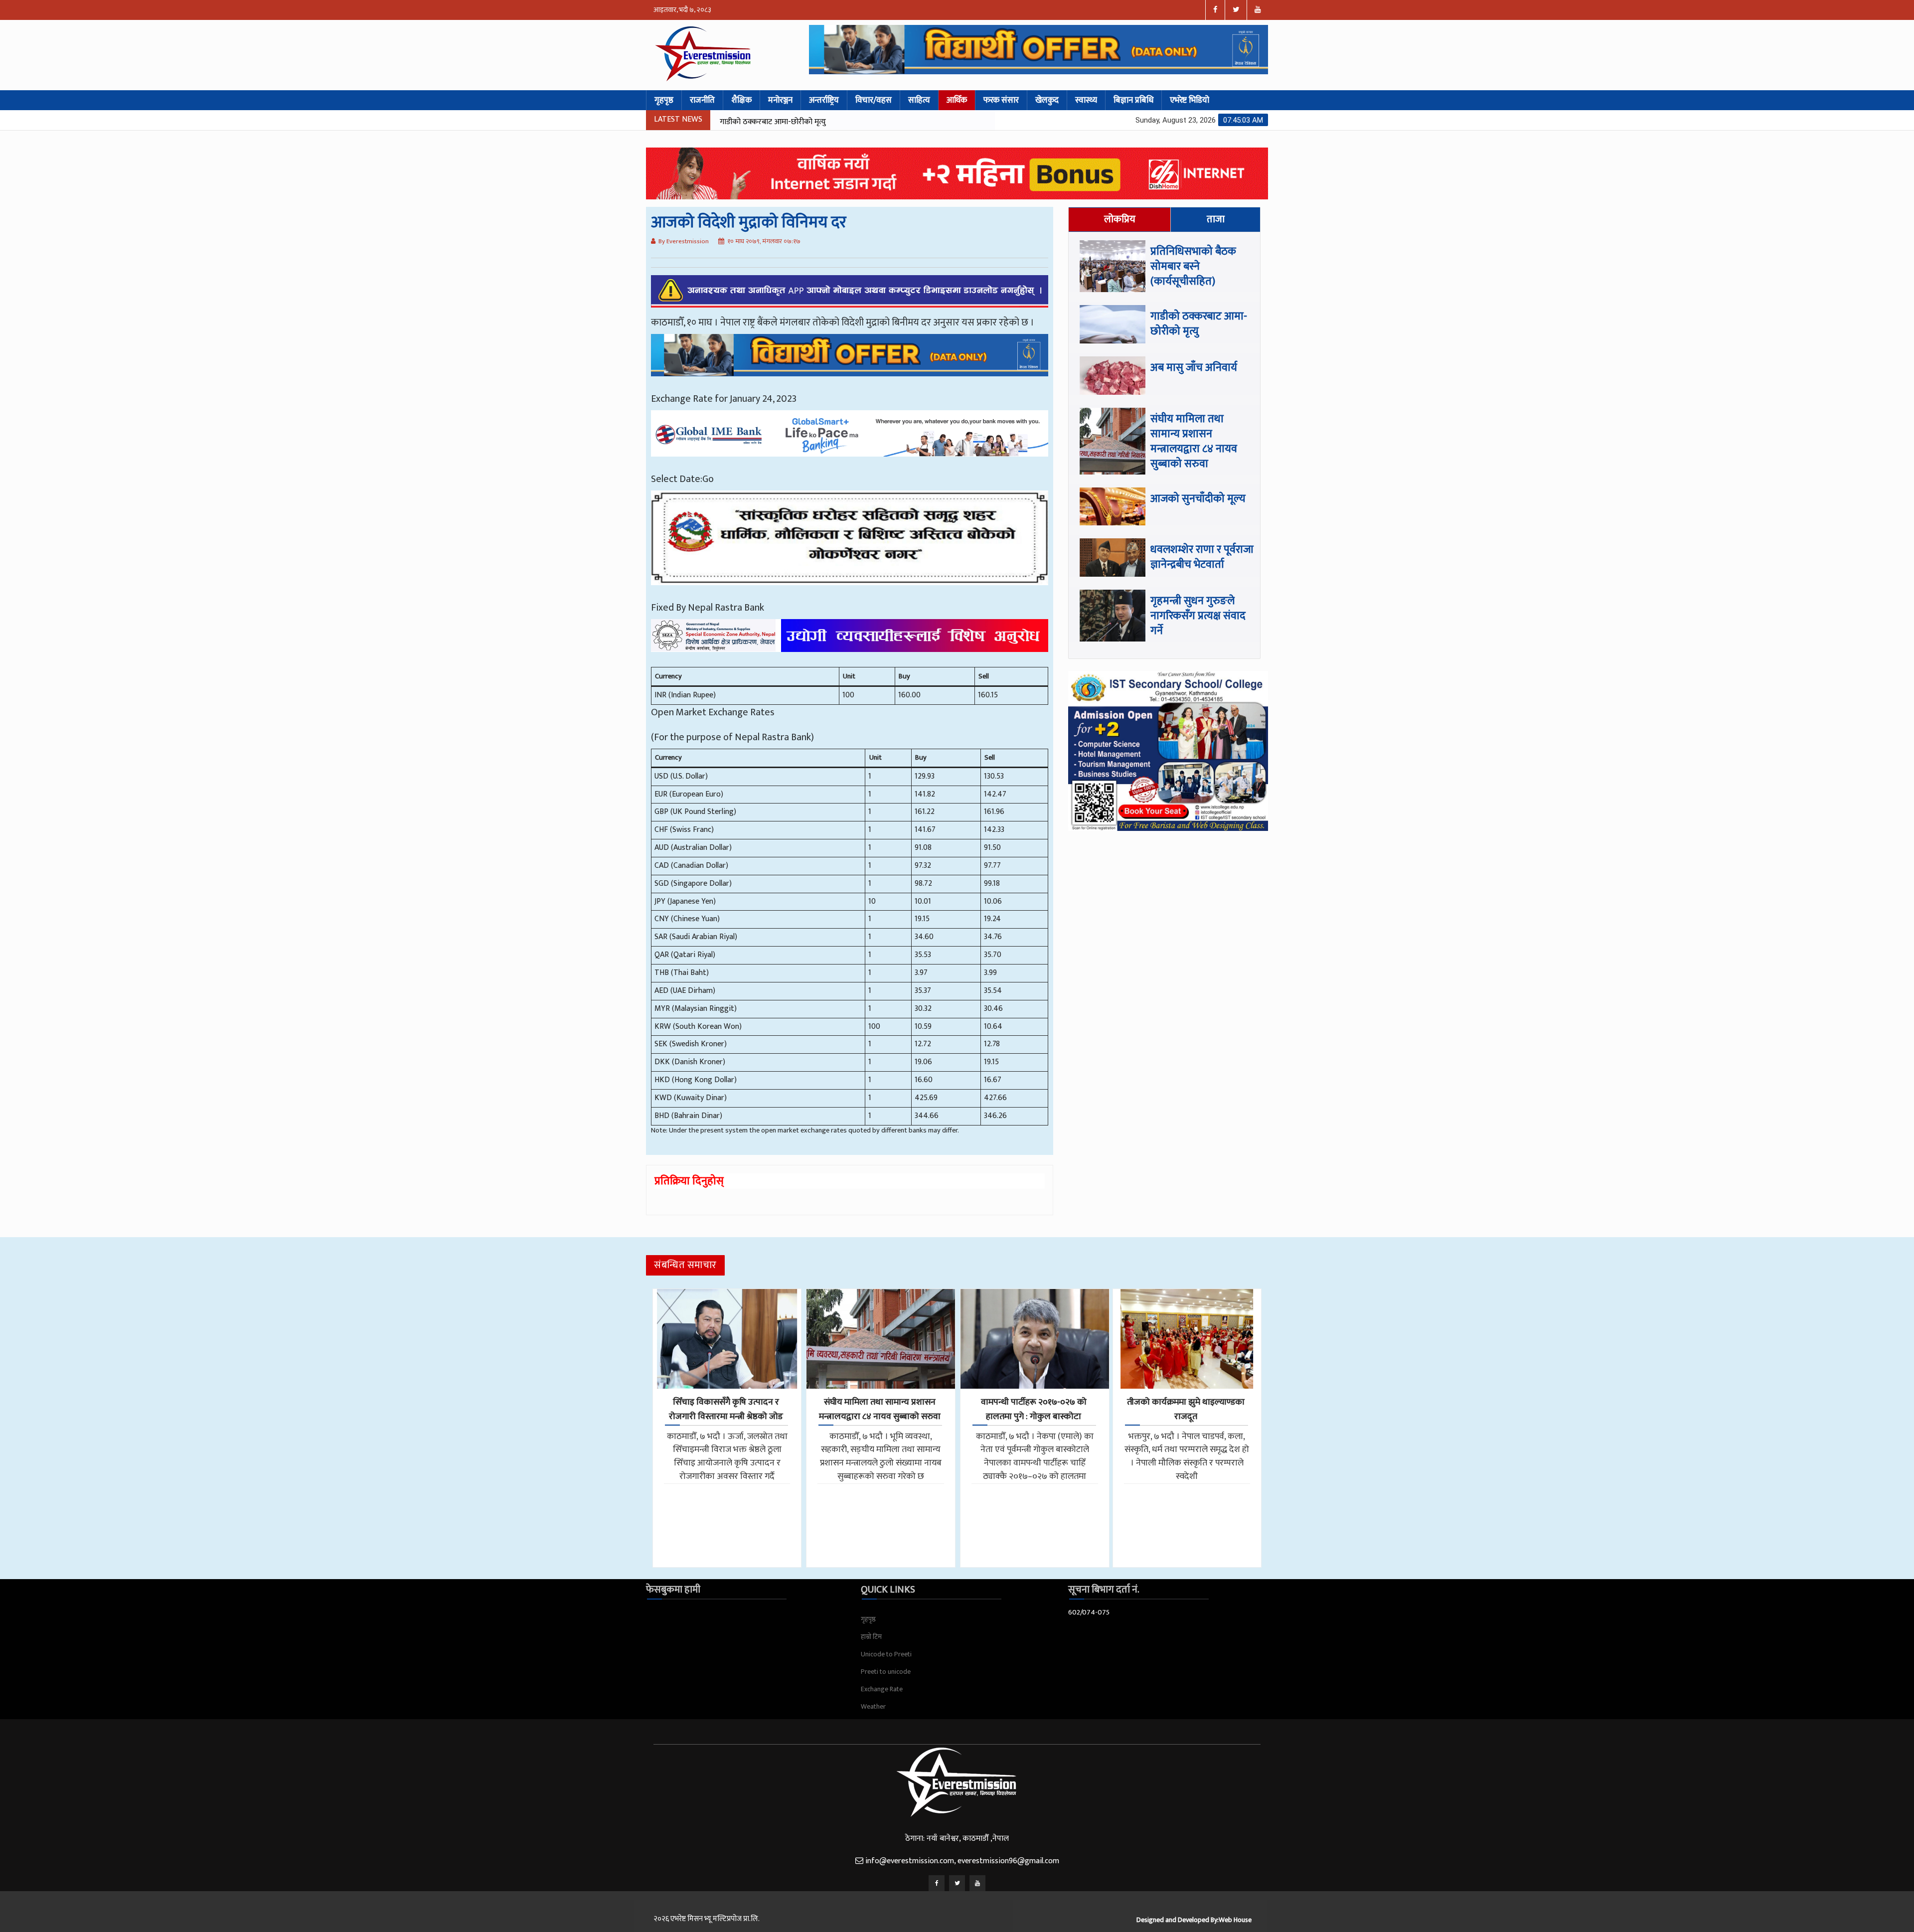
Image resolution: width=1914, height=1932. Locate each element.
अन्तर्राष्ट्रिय (824, 100)
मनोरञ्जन (780, 100)
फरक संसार (1001, 100)
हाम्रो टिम (871, 1637)
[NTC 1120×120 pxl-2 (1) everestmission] (850, 362)
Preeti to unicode (886, 1672)
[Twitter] (957, 1883)
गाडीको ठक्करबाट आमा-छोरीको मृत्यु (1199, 324)
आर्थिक (957, 100)
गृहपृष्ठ (664, 100)
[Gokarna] (850, 545)
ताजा (1216, 219)
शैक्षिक (741, 100)
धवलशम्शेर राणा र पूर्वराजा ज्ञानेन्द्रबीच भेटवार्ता (1202, 557)
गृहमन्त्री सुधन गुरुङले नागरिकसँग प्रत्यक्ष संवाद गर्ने (1198, 616)
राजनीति (702, 100)
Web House (1235, 1920)
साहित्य (919, 100)
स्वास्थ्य (1086, 100)
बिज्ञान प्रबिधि (1133, 100)
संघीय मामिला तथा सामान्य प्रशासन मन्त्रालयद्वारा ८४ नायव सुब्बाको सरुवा (892, 122)
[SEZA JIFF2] (850, 643)
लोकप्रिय (1120, 219)
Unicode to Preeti (886, 1654)
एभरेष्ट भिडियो (1190, 100)
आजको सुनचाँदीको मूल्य (1198, 499)
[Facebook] (937, 1883)
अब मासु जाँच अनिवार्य (1194, 368)
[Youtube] (977, 1883)
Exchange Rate (882, 1689)
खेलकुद (1047, 100)
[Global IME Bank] (850, 441)
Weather (873, 1706)
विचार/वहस (874, 100)
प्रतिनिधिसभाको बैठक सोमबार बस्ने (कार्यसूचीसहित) (1193, 266)
